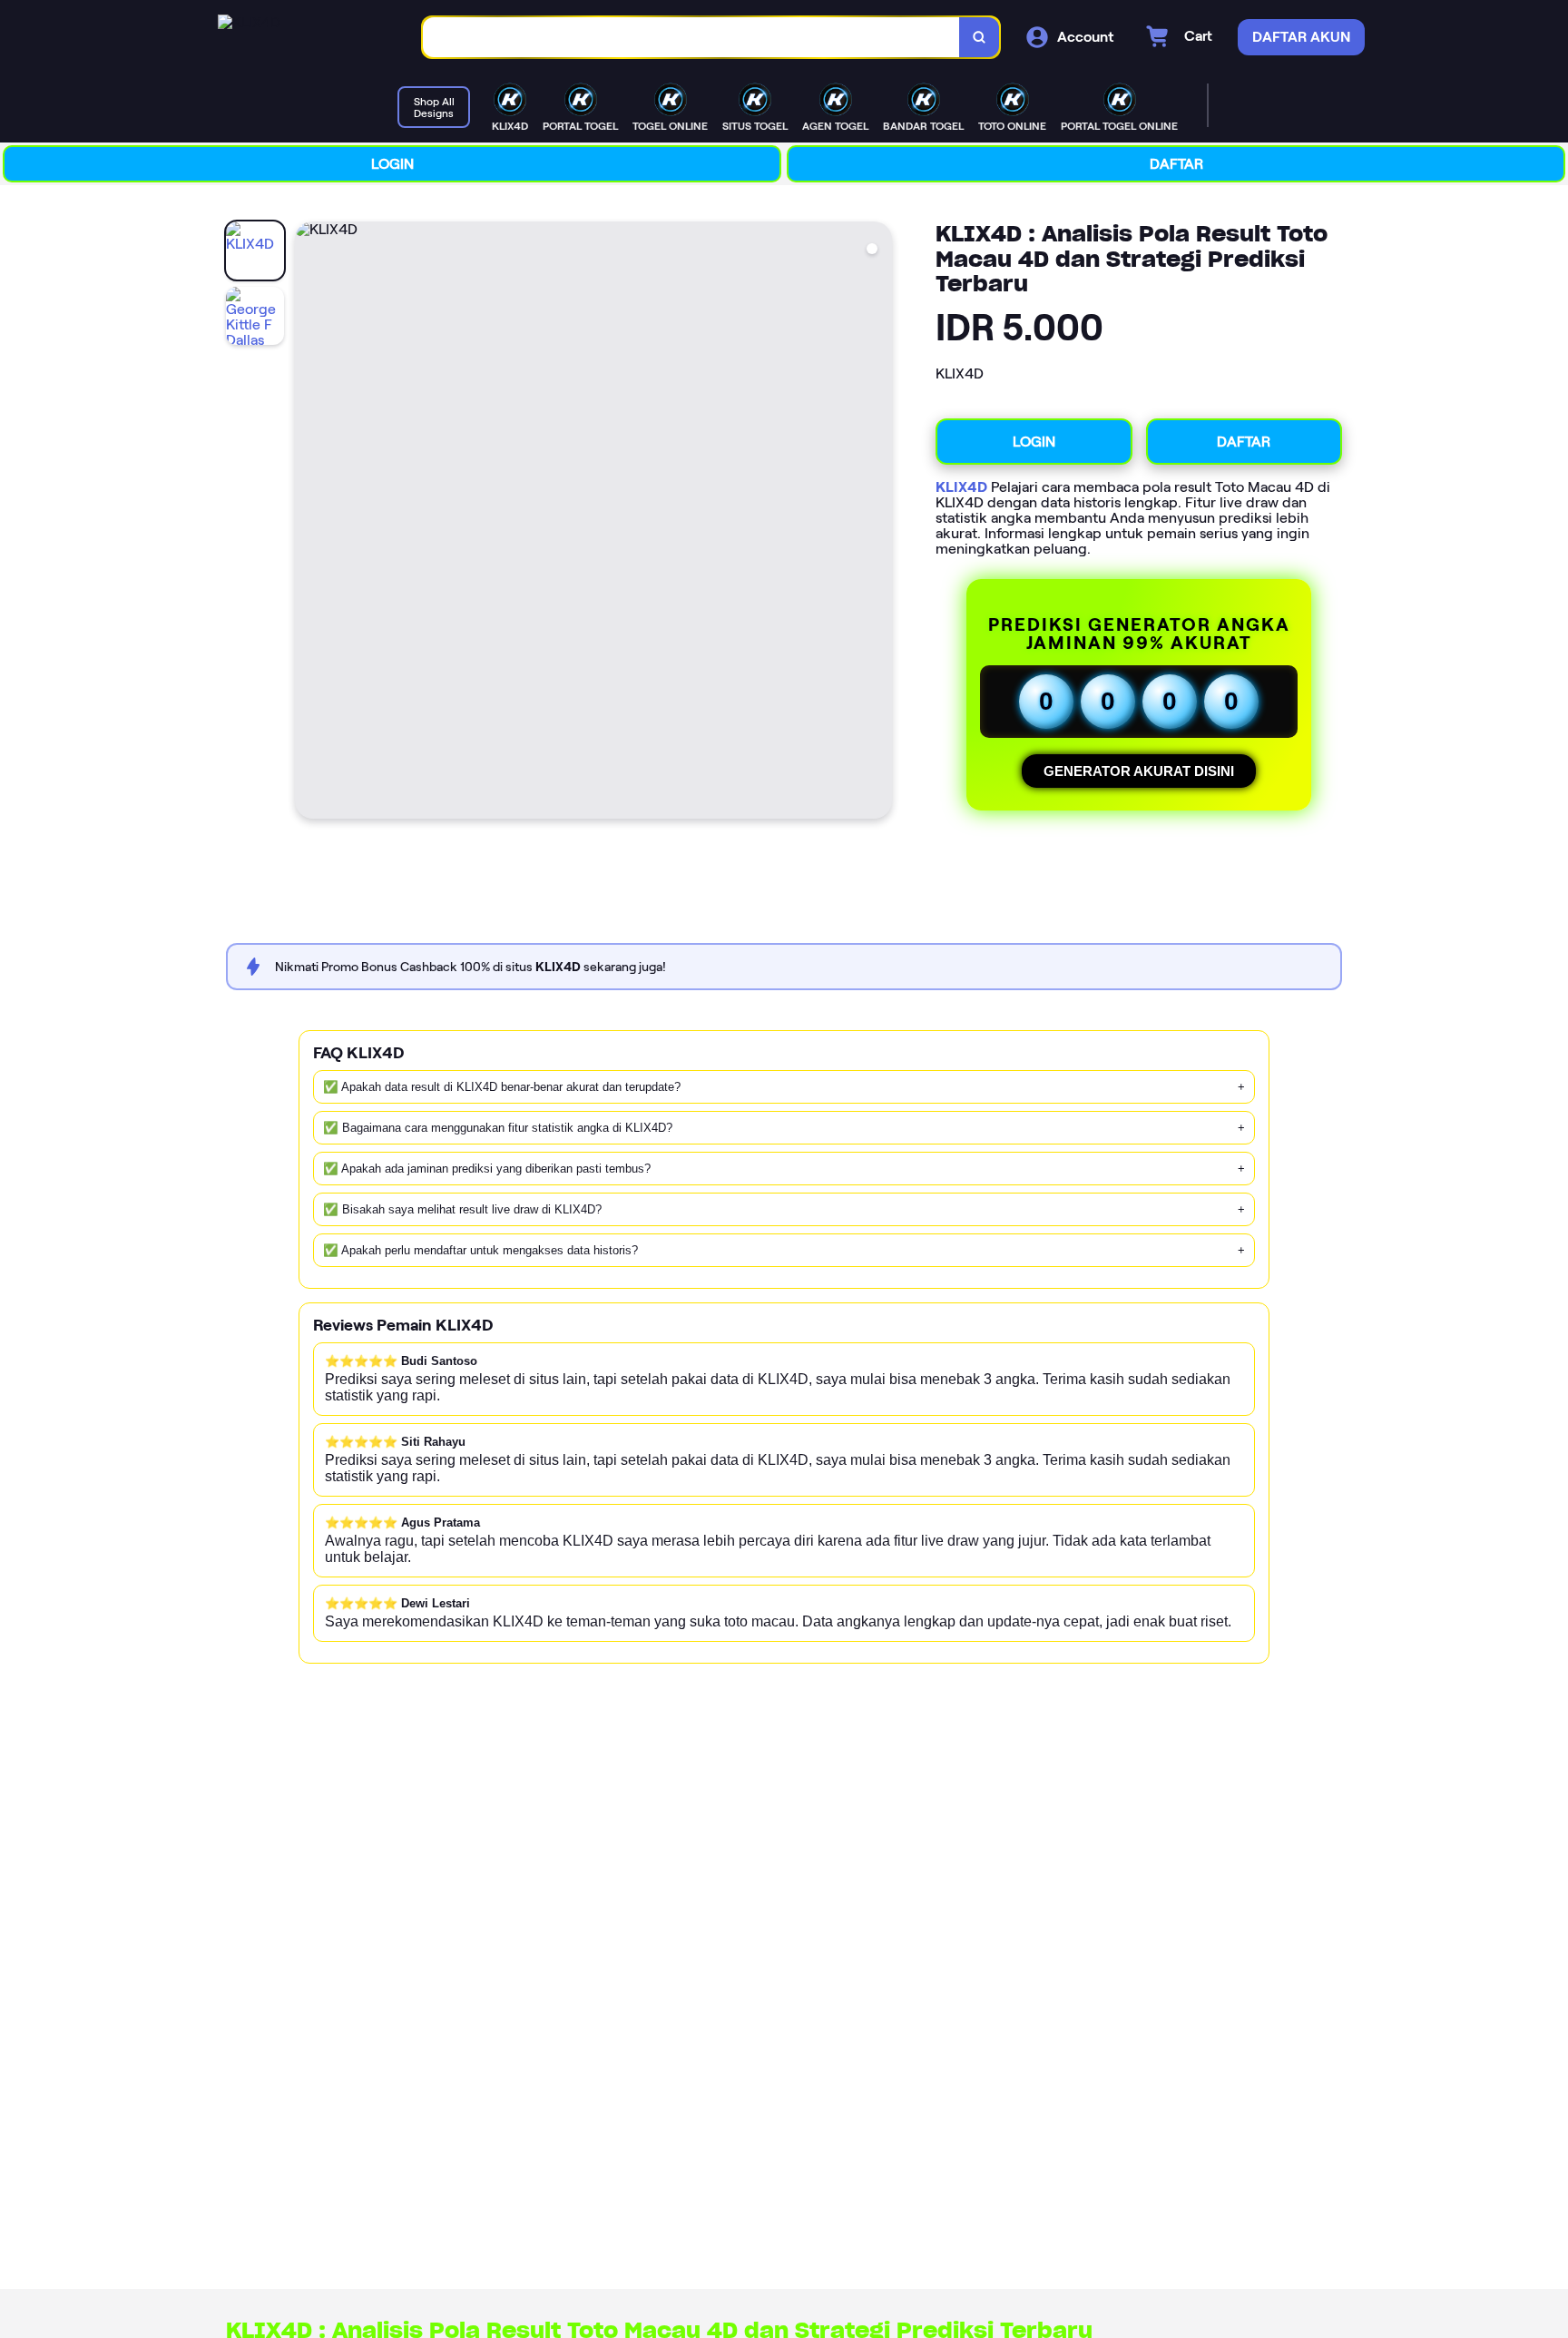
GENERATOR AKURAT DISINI (1139, 771)
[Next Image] (877, 523)
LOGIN (392, 164)
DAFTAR (1176, 164)
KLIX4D (961, 487)
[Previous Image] (309, 523)
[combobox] (691, 38)
